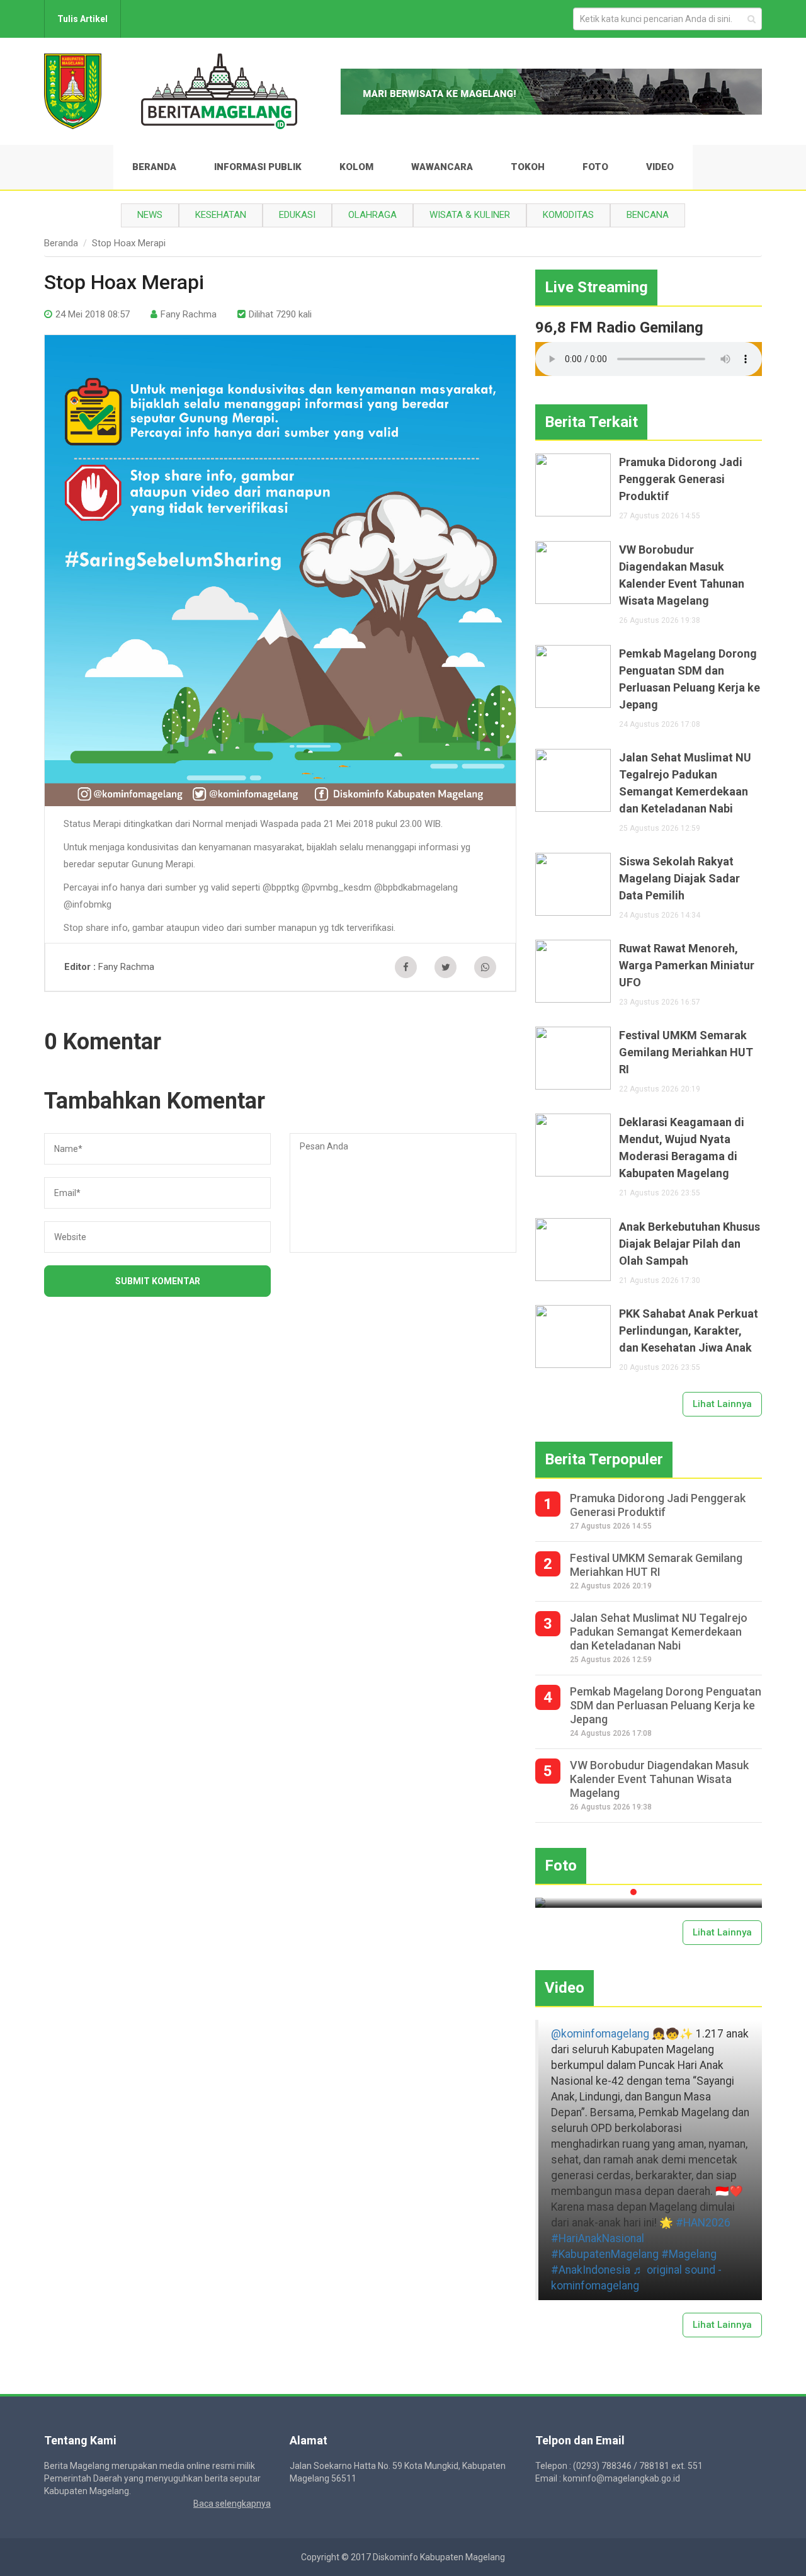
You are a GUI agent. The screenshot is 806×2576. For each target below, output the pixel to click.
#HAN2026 (703, 2223)
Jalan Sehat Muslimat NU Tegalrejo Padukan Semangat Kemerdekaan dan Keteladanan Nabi (685, 783)
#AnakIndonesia (591, 2270)
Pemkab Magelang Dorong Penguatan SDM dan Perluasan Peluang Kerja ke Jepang (690, 679)
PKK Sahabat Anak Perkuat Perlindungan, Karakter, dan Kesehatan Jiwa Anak (689, 1331)
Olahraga (372, 215)
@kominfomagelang (600, 2034)
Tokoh (528, 167)
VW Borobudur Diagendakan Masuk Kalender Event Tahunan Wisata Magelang (682, 575)
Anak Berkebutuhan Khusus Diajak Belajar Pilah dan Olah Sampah (690, 1244)
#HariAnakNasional (598, 2238)
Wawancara (442, 167)
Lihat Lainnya (722, 1404)
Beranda (154, 167)
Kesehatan (221, 215)
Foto (595, 167)
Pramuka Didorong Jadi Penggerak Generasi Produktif (681, 479)
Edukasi (297, 215)
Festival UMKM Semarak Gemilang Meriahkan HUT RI (686, 1052)
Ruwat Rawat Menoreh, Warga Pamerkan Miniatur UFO (687, 965)
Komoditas (568, 215)
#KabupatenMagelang (605, 2254)
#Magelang (689, 2254)
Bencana (648, 215)
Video (660, 167)
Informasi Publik (258, 167)
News (150, 215)
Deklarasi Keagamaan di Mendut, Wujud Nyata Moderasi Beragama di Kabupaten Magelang (682, 1148)
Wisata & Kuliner (470, 215)
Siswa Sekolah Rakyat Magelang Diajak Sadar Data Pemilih (679, 878)
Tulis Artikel (82, 19)
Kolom (356, 167)
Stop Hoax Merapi (129, 243)
